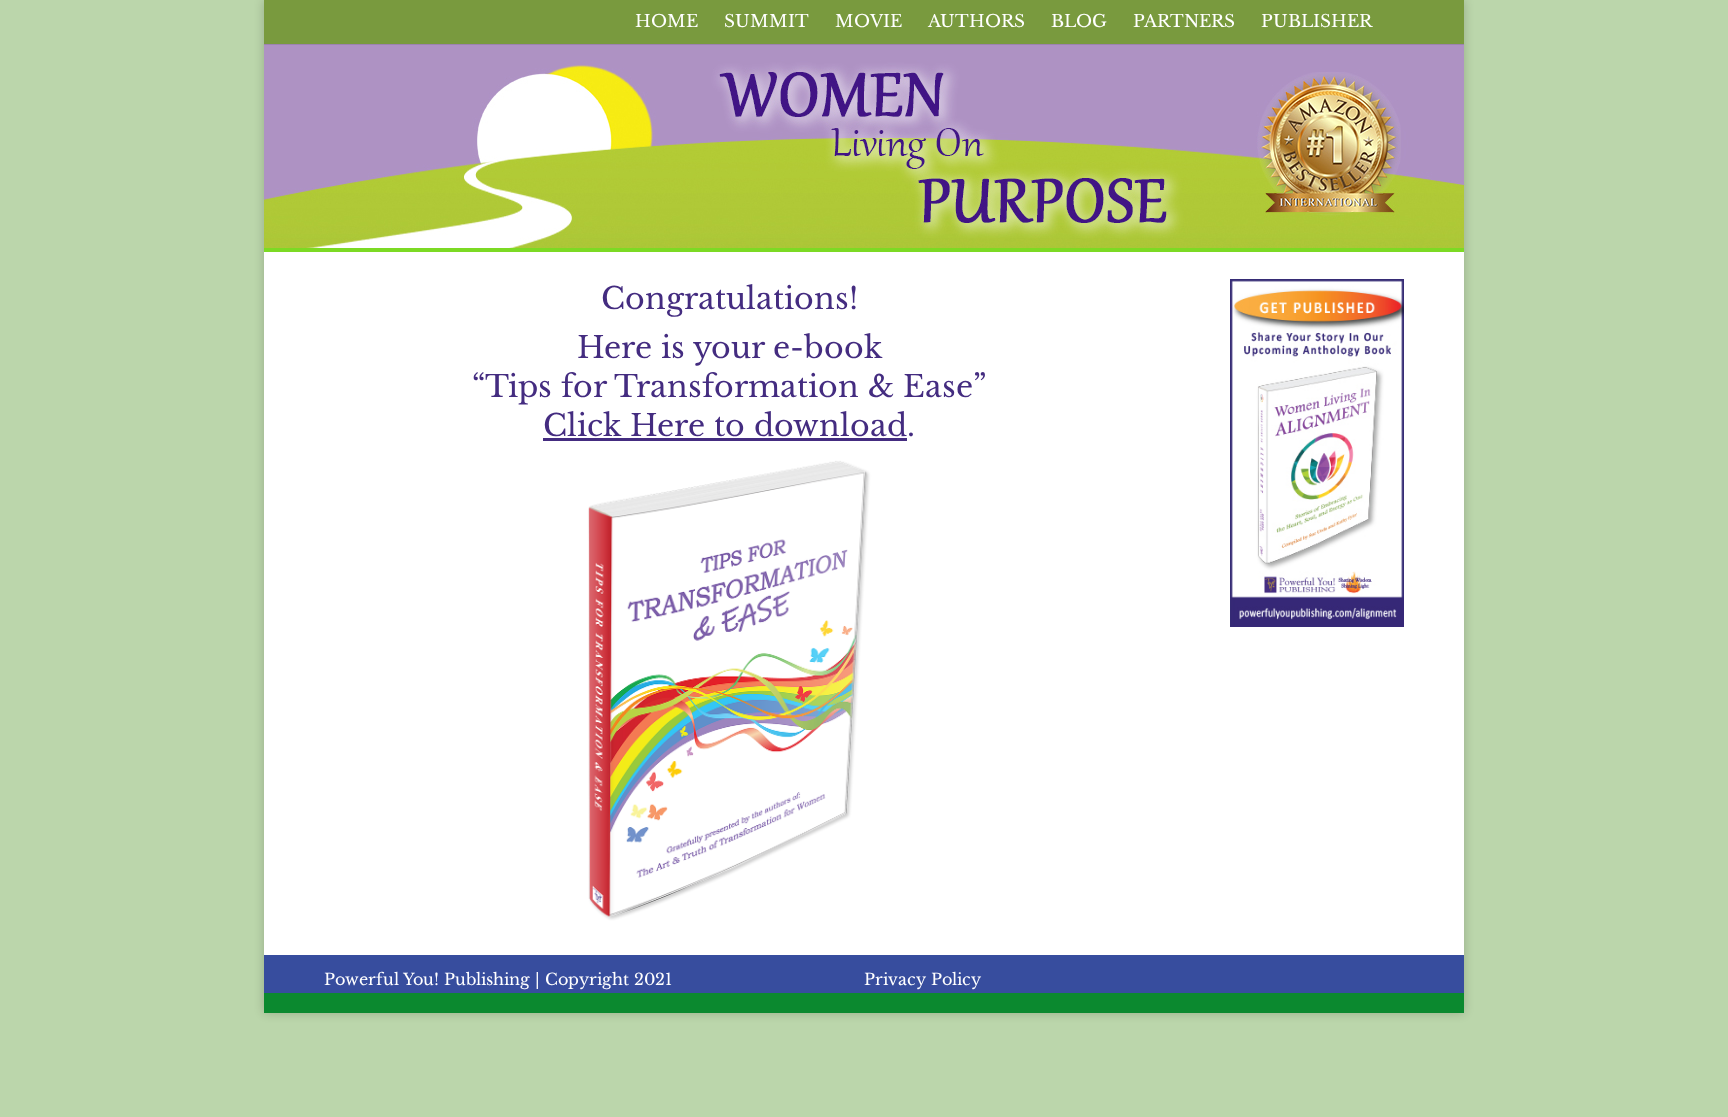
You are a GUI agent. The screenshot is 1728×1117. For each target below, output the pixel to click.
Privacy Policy (922, 979)
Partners (1184, 23)
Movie (868, 23)
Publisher (1316, 23)
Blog (1079, 23)
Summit (766, 23)
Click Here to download (725, 425)
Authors (976, 23)
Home (666, 23)
